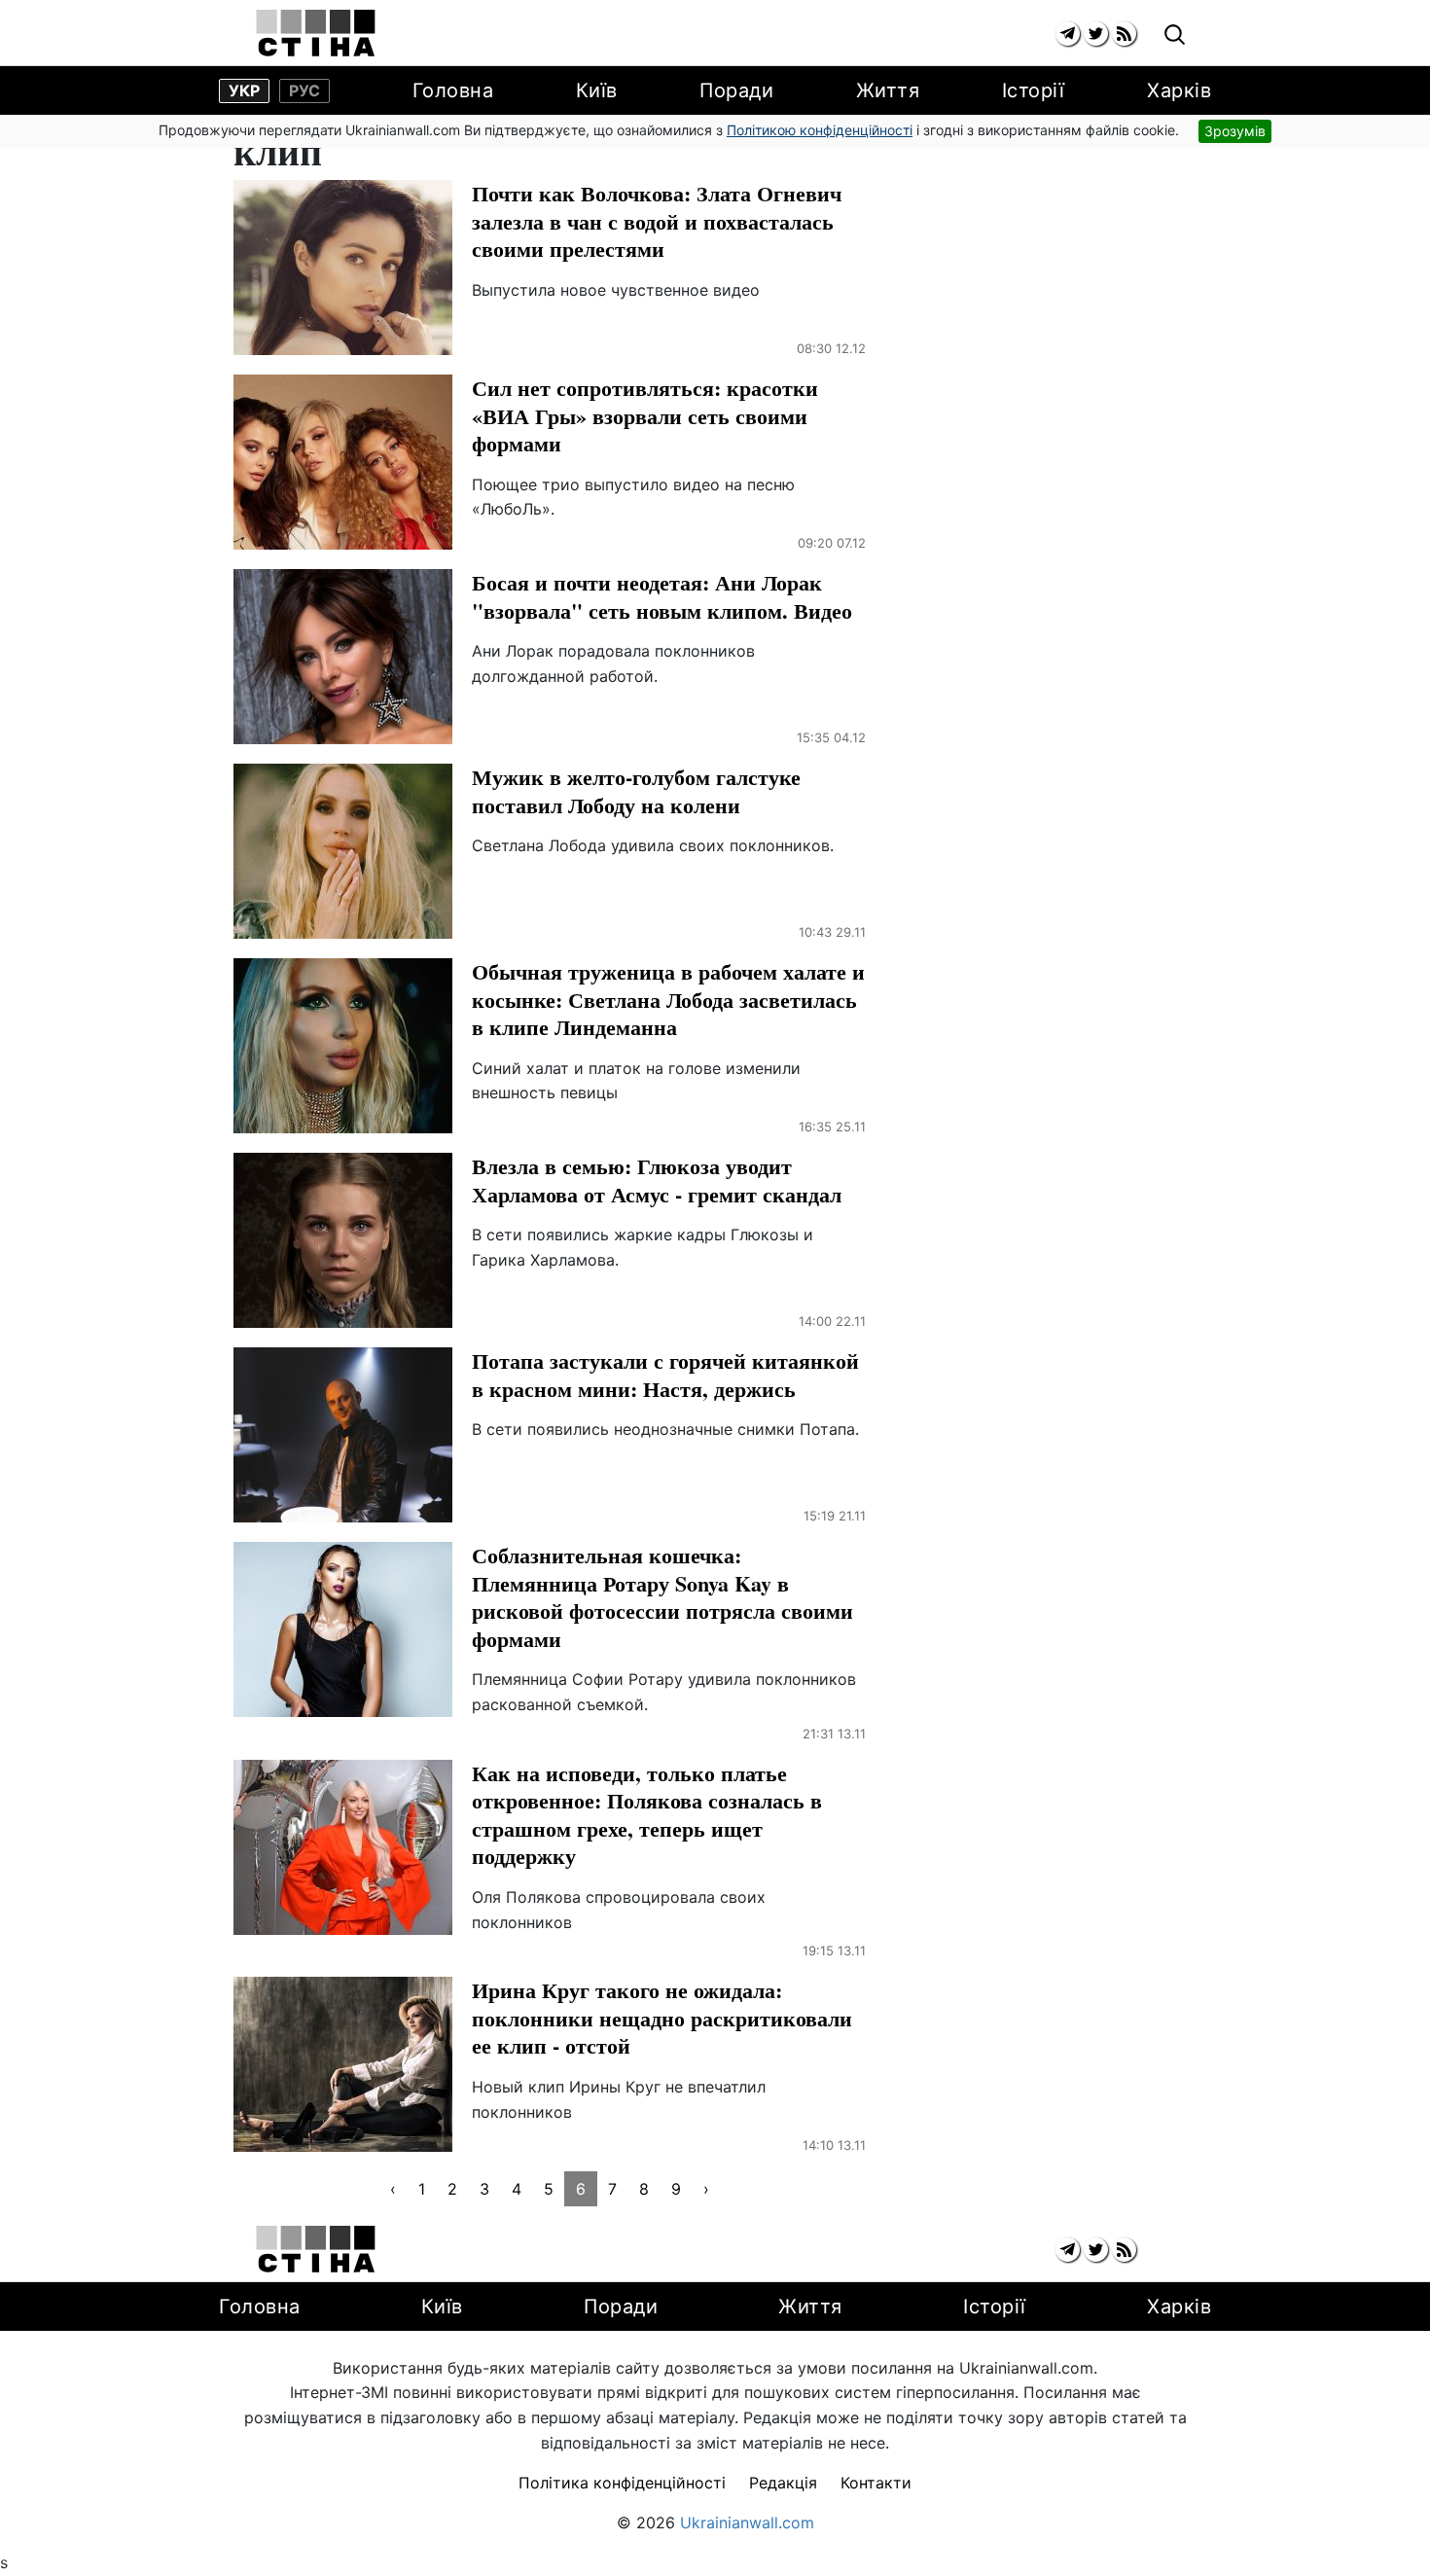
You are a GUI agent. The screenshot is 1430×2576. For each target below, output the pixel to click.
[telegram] (1068, 34)
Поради (736, 90)
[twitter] (1096, 34)
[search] (1175, 36)
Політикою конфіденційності (820, 130)
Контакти (876, 2483)
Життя (888, 90)
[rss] (1124, 34)
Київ (597, 90)
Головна (453, 90)
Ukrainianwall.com (747, 2522)
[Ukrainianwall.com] (316, 33)
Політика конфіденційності (622, 2483)
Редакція (783, 2483)
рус (304, 90)
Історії (1034, 90)
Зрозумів (1235, 131)
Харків (1179, 90)
